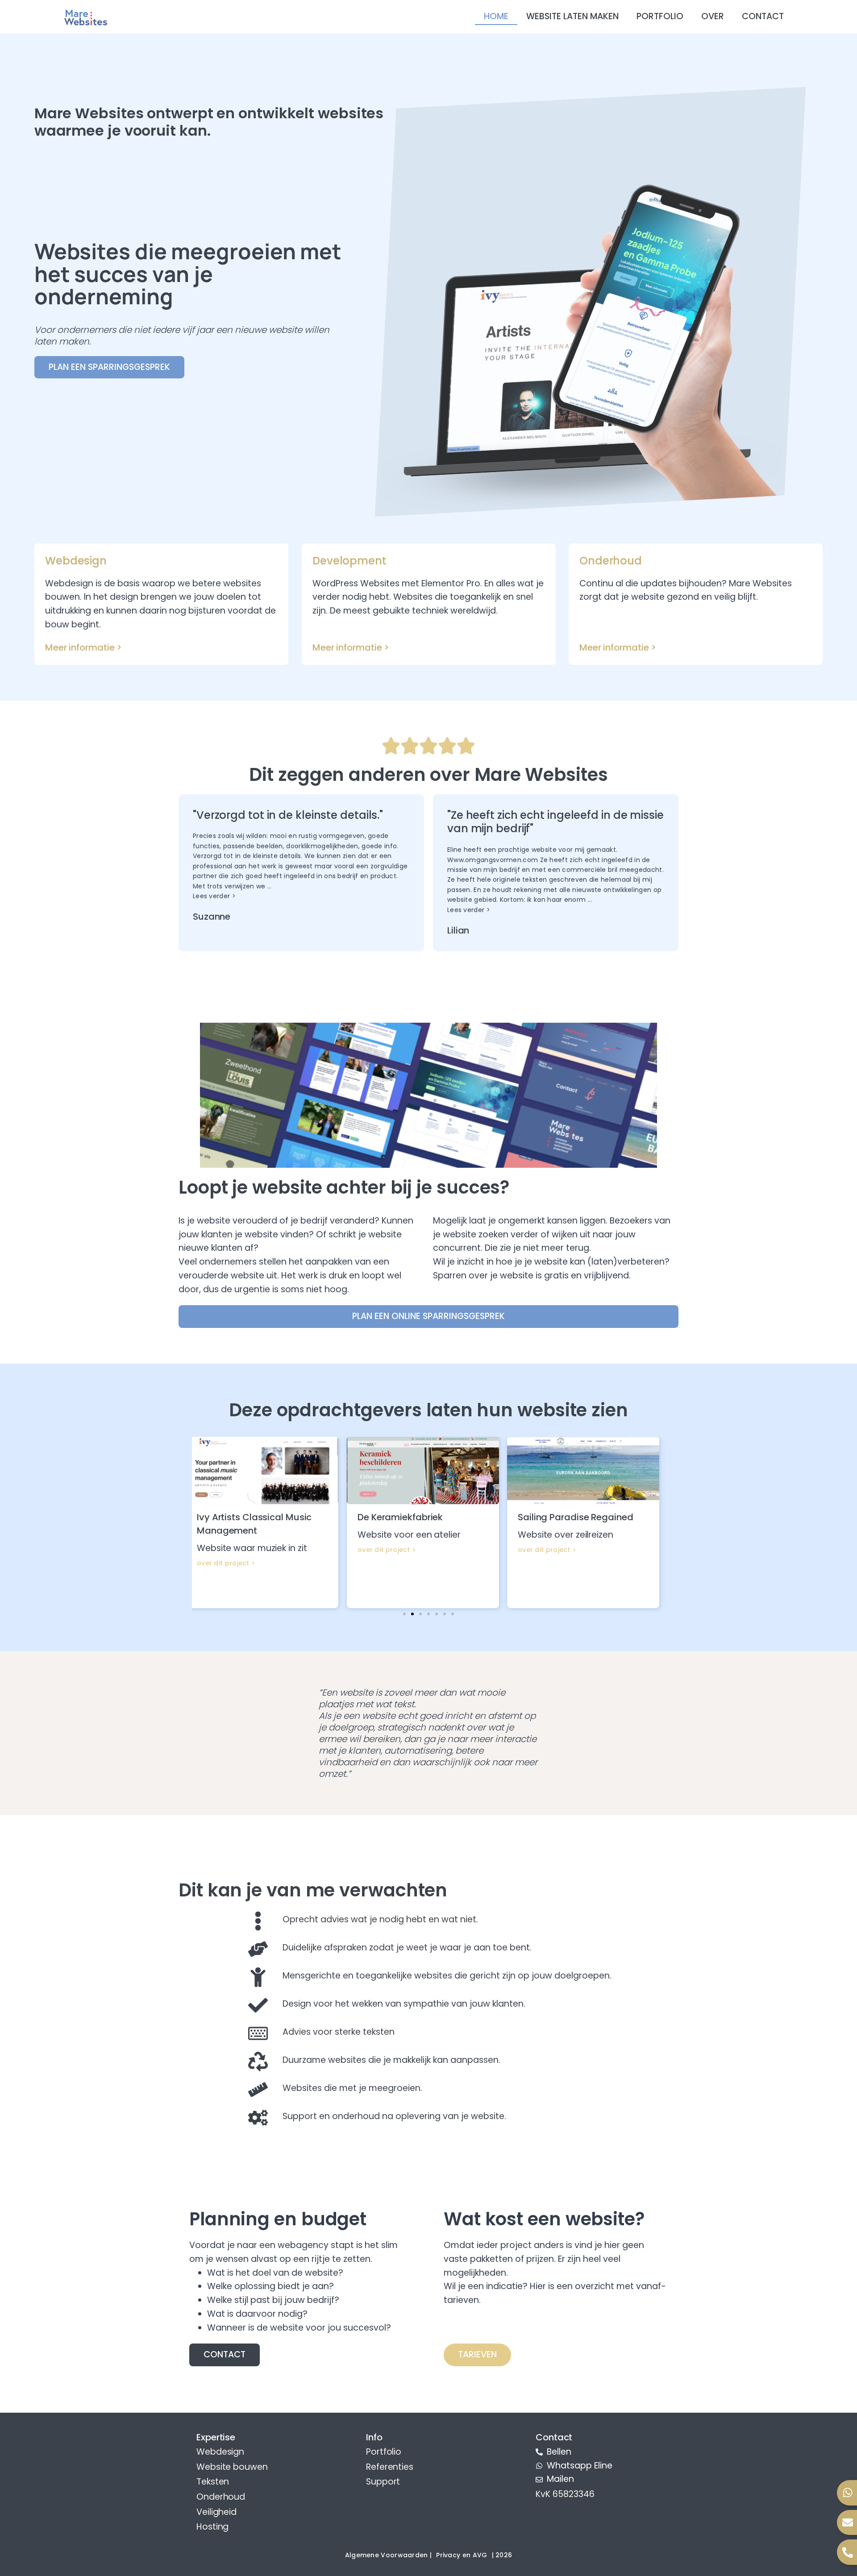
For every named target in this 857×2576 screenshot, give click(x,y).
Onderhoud (221, 2497)
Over (713, 16)
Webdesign (220, 2452)
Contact (763, 16)
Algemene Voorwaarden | (389, 2555)
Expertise (216, 2437)
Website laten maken (572, 16)
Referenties (390, 2467)
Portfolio (660, 16)
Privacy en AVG (462, 2555)
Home (496, 16)
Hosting (212, 2527)
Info (374, 2437)
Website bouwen (232, 2467)
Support (383, 2482)
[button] (404, 1614)
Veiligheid (216, 2512)
